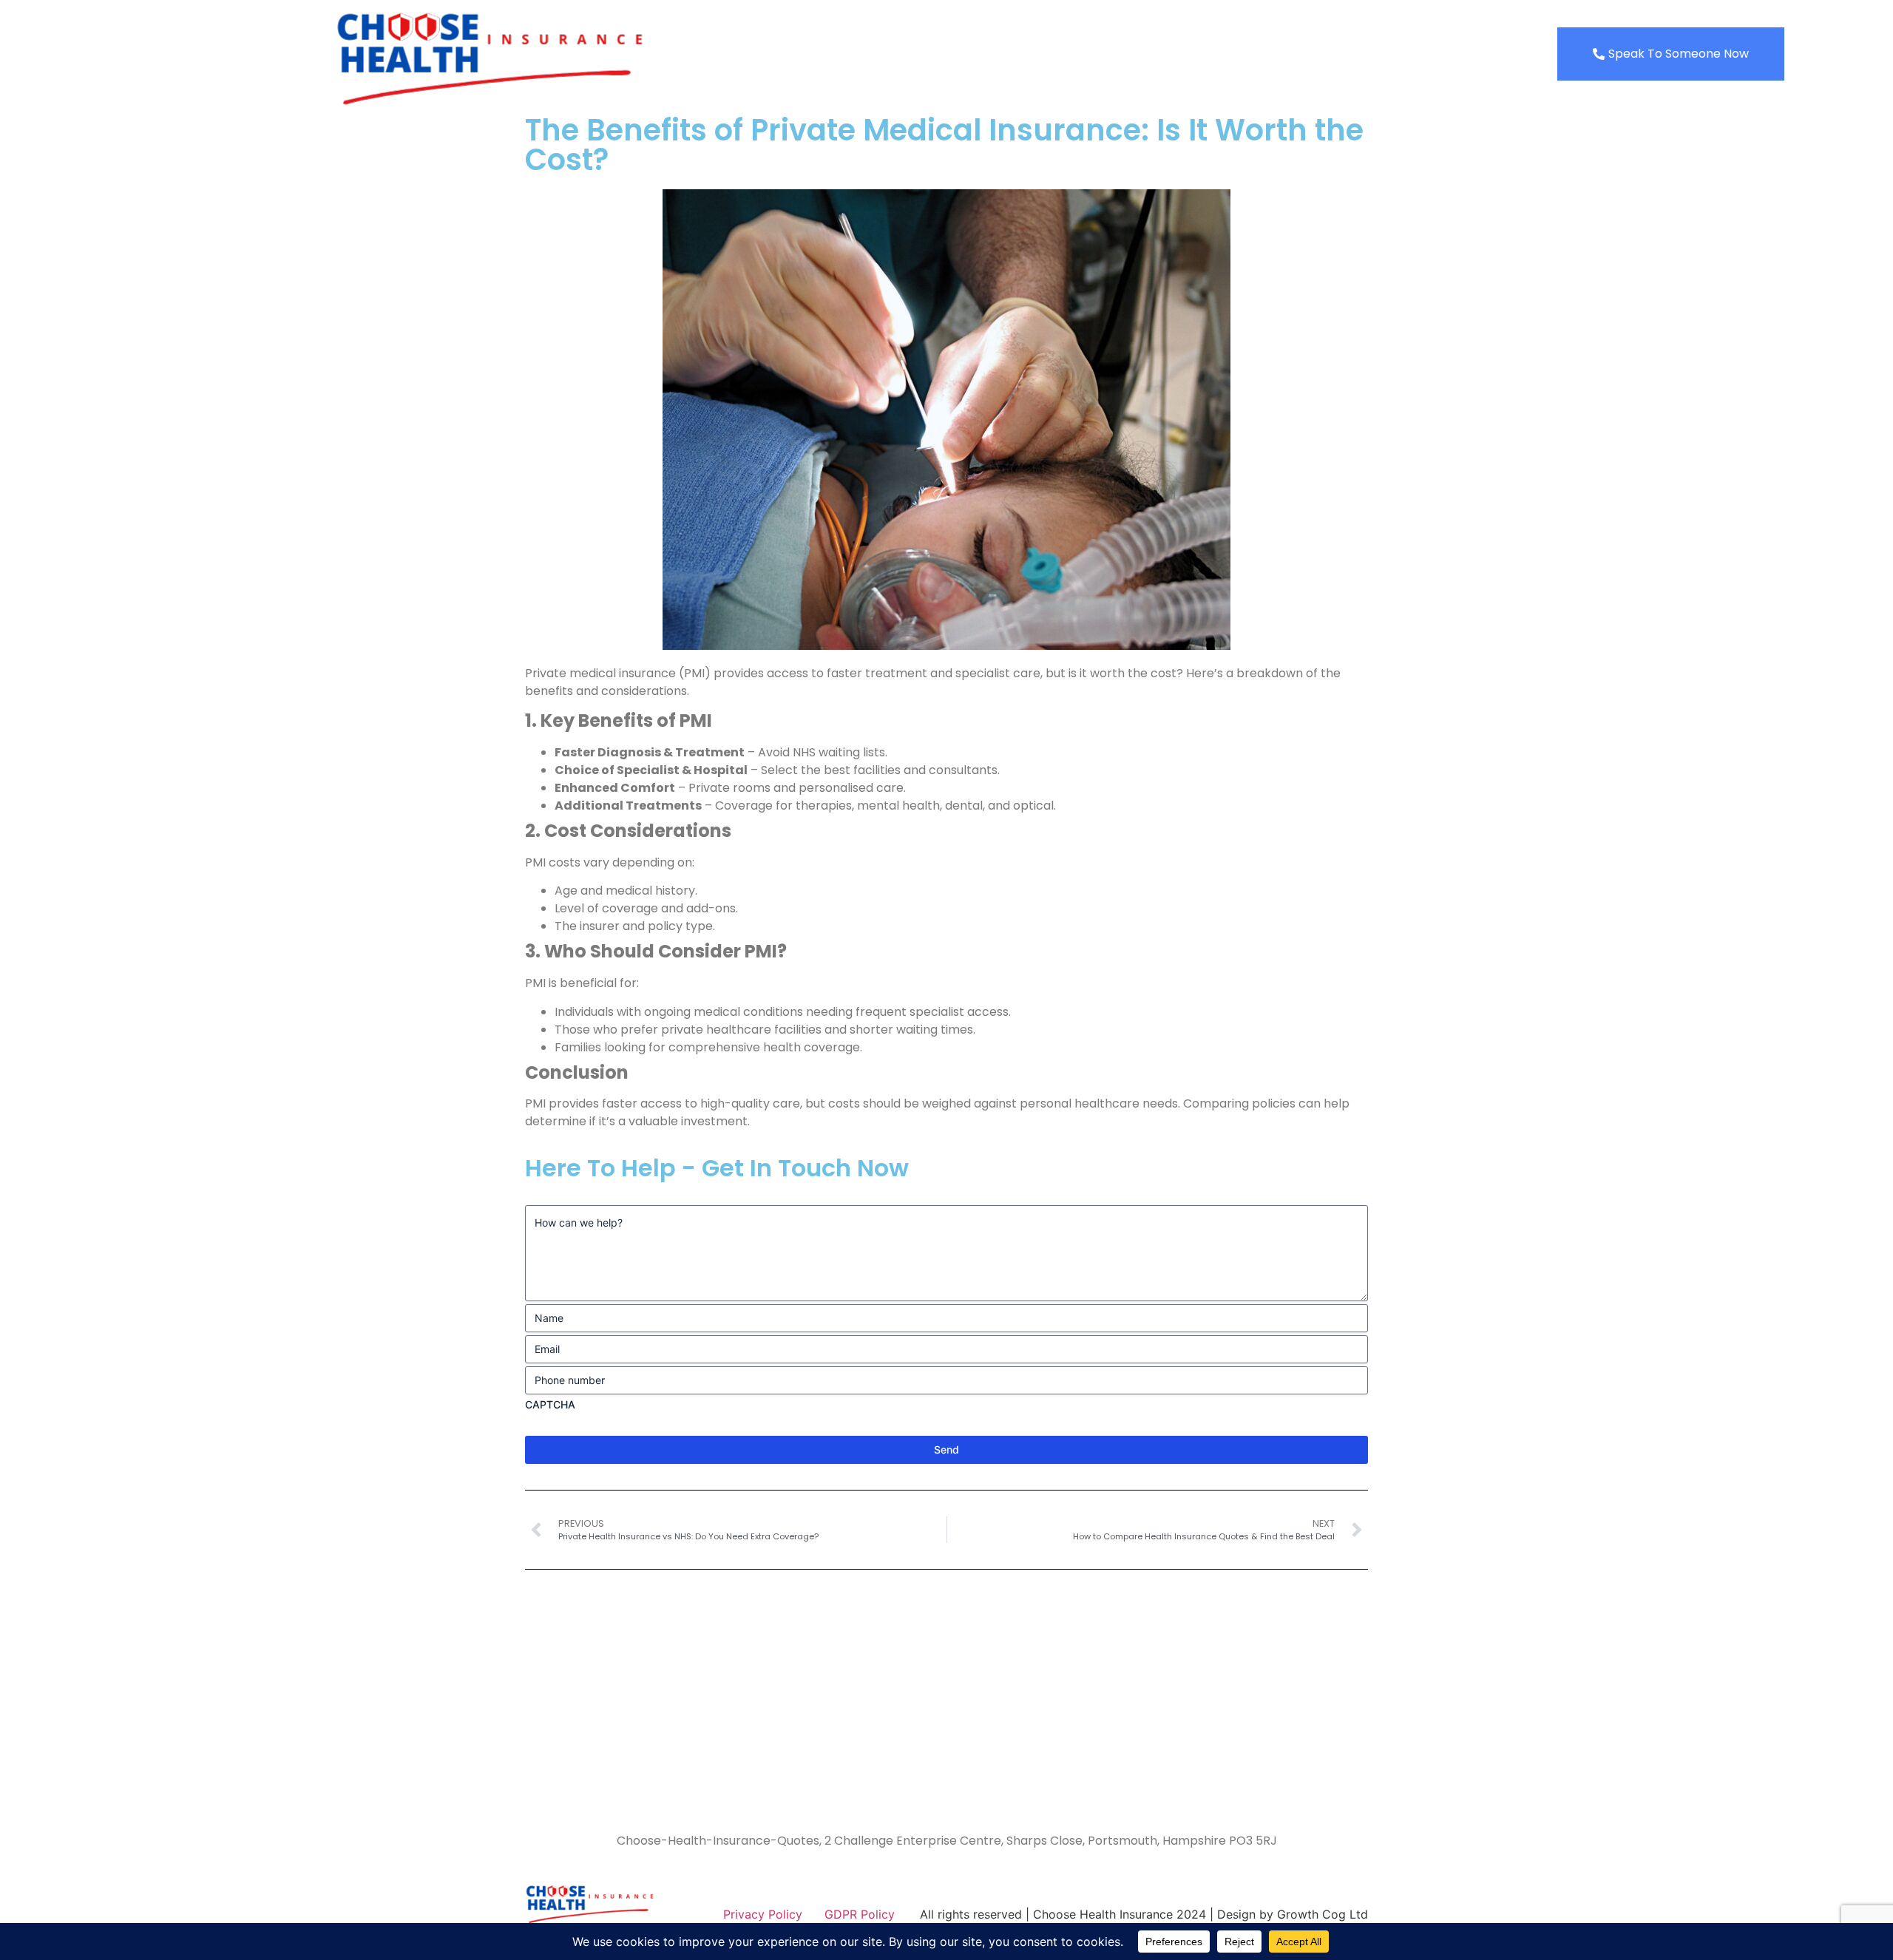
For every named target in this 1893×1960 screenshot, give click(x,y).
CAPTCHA (550, 1404)
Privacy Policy (763, 1914)
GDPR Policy (860, 1914)
